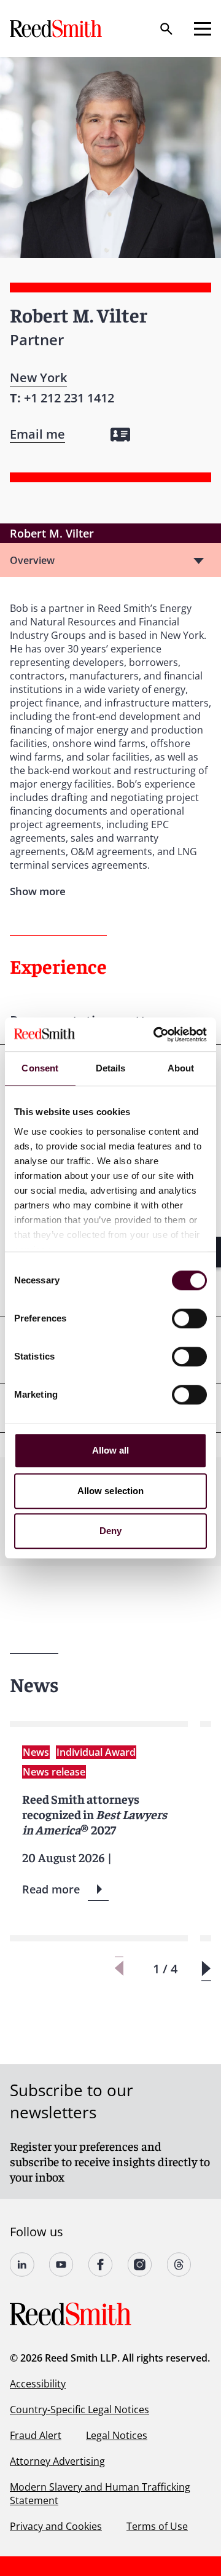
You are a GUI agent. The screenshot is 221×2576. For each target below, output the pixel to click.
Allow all (111, 1450)
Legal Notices (117, 2435)
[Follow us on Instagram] (140, 2265)
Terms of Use (157, 2526)
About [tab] (181, 1068)
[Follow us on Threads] (179, 2265)
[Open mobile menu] (203, 29)
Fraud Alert (36, 2435)
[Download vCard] (120, 435)
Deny (110, 1531)
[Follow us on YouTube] (61, 2265)
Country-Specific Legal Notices (79, 2410)
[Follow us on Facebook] (101, 2265)
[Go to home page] (57, 29)
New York (38, 378)
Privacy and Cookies (56, 2526)
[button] (206, 1969)
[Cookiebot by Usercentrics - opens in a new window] (156, 1035)
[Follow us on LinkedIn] (22, 2265)
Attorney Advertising (57, 2461)
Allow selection (111, 1491)
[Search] (166, 29)
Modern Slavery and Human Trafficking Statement (100, 2494)
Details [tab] (111, 1068)
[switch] (189, 1318)
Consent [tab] (40, 1068)
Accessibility (38, 2384)
